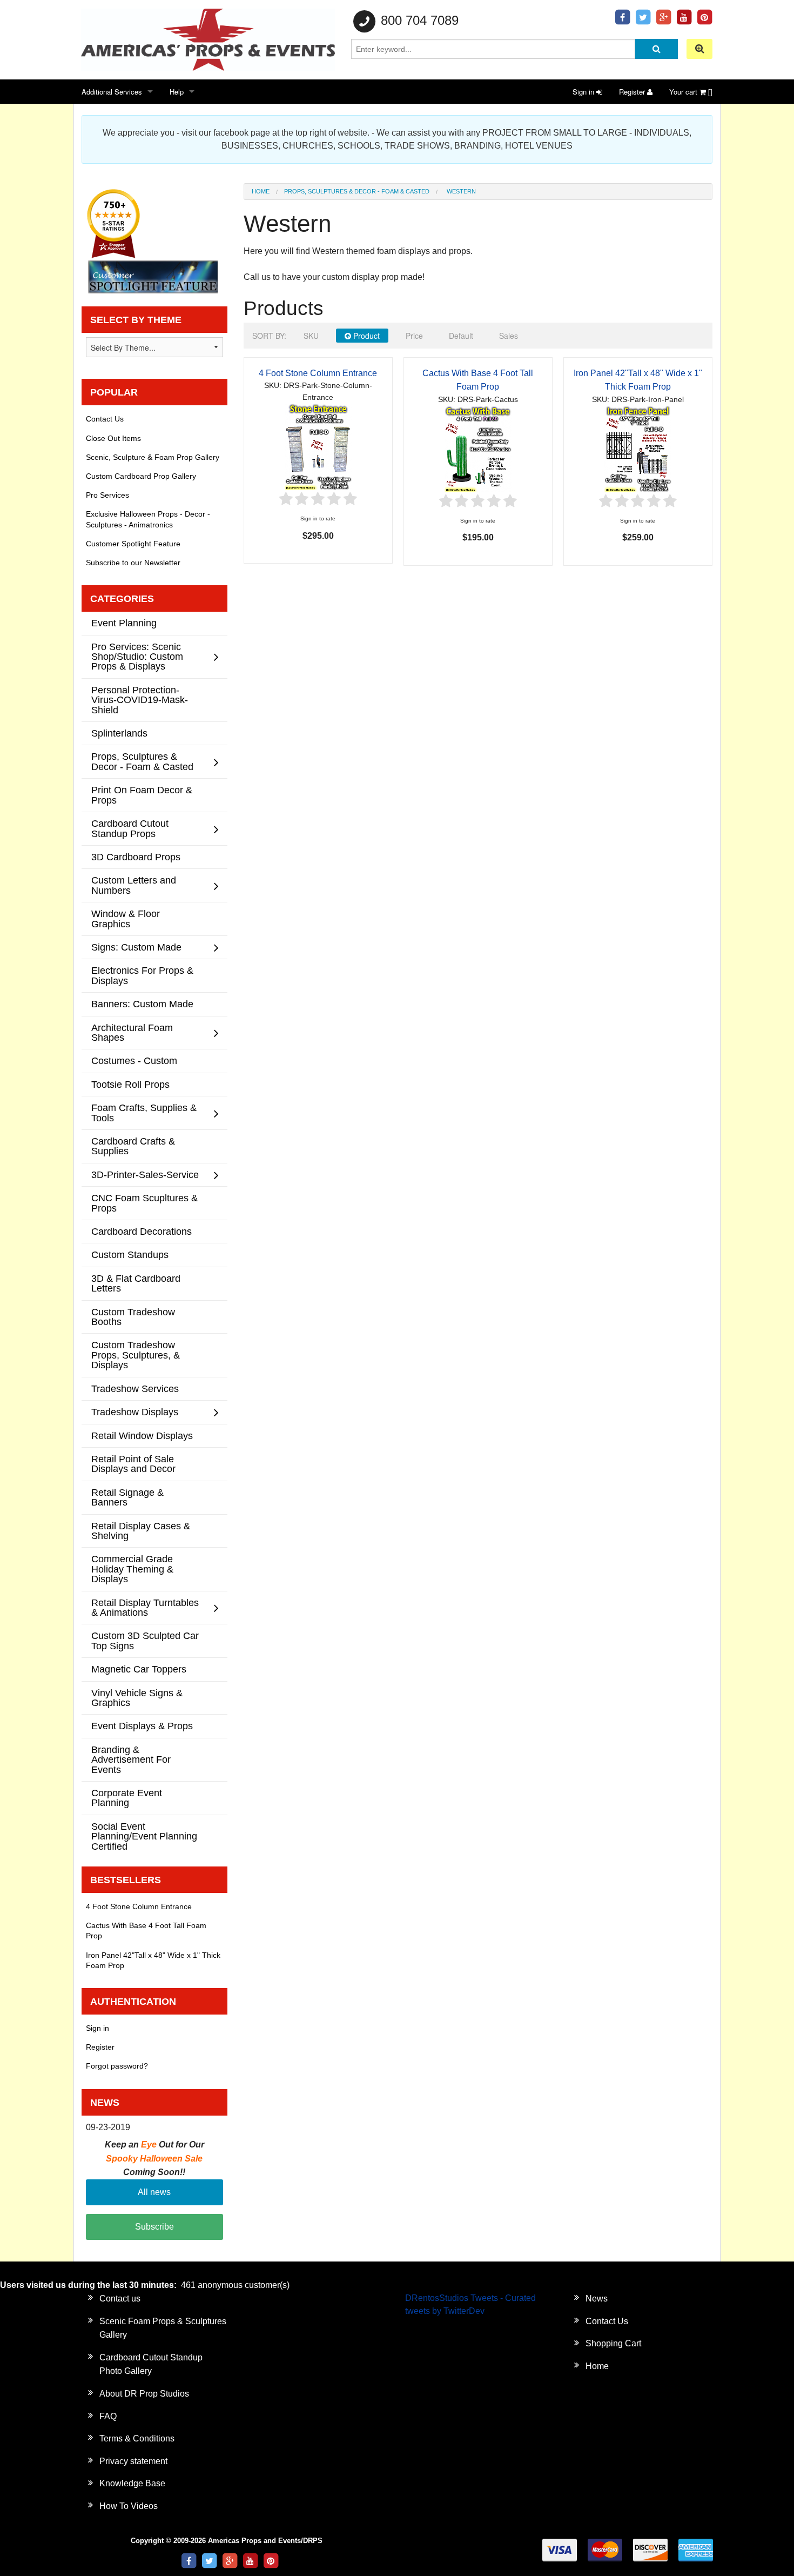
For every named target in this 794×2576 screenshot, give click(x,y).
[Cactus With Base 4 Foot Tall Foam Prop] (478, 448)
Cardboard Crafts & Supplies (133, 1146)
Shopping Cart (613, 2343)
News (597, 2299)
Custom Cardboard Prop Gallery (141, 476)
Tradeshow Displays (135, 1412)
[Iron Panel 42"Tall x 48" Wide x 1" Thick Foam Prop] (638, 448)
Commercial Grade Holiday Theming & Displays (132, 1569)
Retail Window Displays (142, 1436)
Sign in (584, 92)
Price (414, 336)
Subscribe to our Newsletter (133, 563)
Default (461, 336)
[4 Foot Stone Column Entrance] (318, 446)
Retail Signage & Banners (127, 1497)
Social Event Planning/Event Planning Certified (144, 1836)
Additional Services (112, 92)
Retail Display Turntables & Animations (145, 1607)
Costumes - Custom (134, 1060)
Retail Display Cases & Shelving (141, 1531)
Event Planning (124, 623)
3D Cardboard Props (136, 857)
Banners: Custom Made (142, 1004)
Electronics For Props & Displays (142, 975)
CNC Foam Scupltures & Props (144, 1203)
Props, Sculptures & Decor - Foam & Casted (357, 191)
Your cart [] (691, 92)
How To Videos (129, 2506)
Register (633, 92)
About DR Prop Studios (144, 2394)
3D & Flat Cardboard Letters (136, 1283)
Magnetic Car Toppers (139, 1669)
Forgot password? (117, 2066)
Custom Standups (130, 1254)
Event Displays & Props (142, 1726)
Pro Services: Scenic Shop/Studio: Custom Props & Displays (137, 657)
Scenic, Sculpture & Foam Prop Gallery (153, 457)
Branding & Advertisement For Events (131, 1759)
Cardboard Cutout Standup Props (130, 828)
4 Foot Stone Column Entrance (318, 373)
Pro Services (107, 495)
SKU (311, 336)
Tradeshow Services (135, 1389)
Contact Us (105, 419)
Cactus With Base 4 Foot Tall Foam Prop (146, 1931)
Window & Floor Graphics (126, 918)
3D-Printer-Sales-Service (145, 1175)
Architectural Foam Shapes (132, 1032)
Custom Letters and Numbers (134, 885)
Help (177, 92)
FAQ (108, 2416)
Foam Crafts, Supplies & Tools (144, 1112)
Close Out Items (113, 438)
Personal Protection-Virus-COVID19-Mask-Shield (140, 700)
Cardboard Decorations (142, 1231)
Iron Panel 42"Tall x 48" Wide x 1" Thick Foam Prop (153, 1960)
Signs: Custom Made (136, 947)
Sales (509, 336)
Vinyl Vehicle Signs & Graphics (137, 1698)
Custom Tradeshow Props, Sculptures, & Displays (136, 1355)
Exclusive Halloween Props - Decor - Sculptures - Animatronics (148, 519)
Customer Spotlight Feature (133, 544)
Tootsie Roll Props (130, 1084)
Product (365, 336)
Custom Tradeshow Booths (133, 1317)
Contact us (120, 2299)
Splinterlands (119, 733)
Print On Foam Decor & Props (142, 795)
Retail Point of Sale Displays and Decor (133, 1464)
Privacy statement (133, 2461)
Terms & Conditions (137, 2438)
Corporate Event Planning (127, 1798)
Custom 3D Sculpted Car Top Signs (145, 1640)
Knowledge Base (132, 2483)
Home (261, 191)
